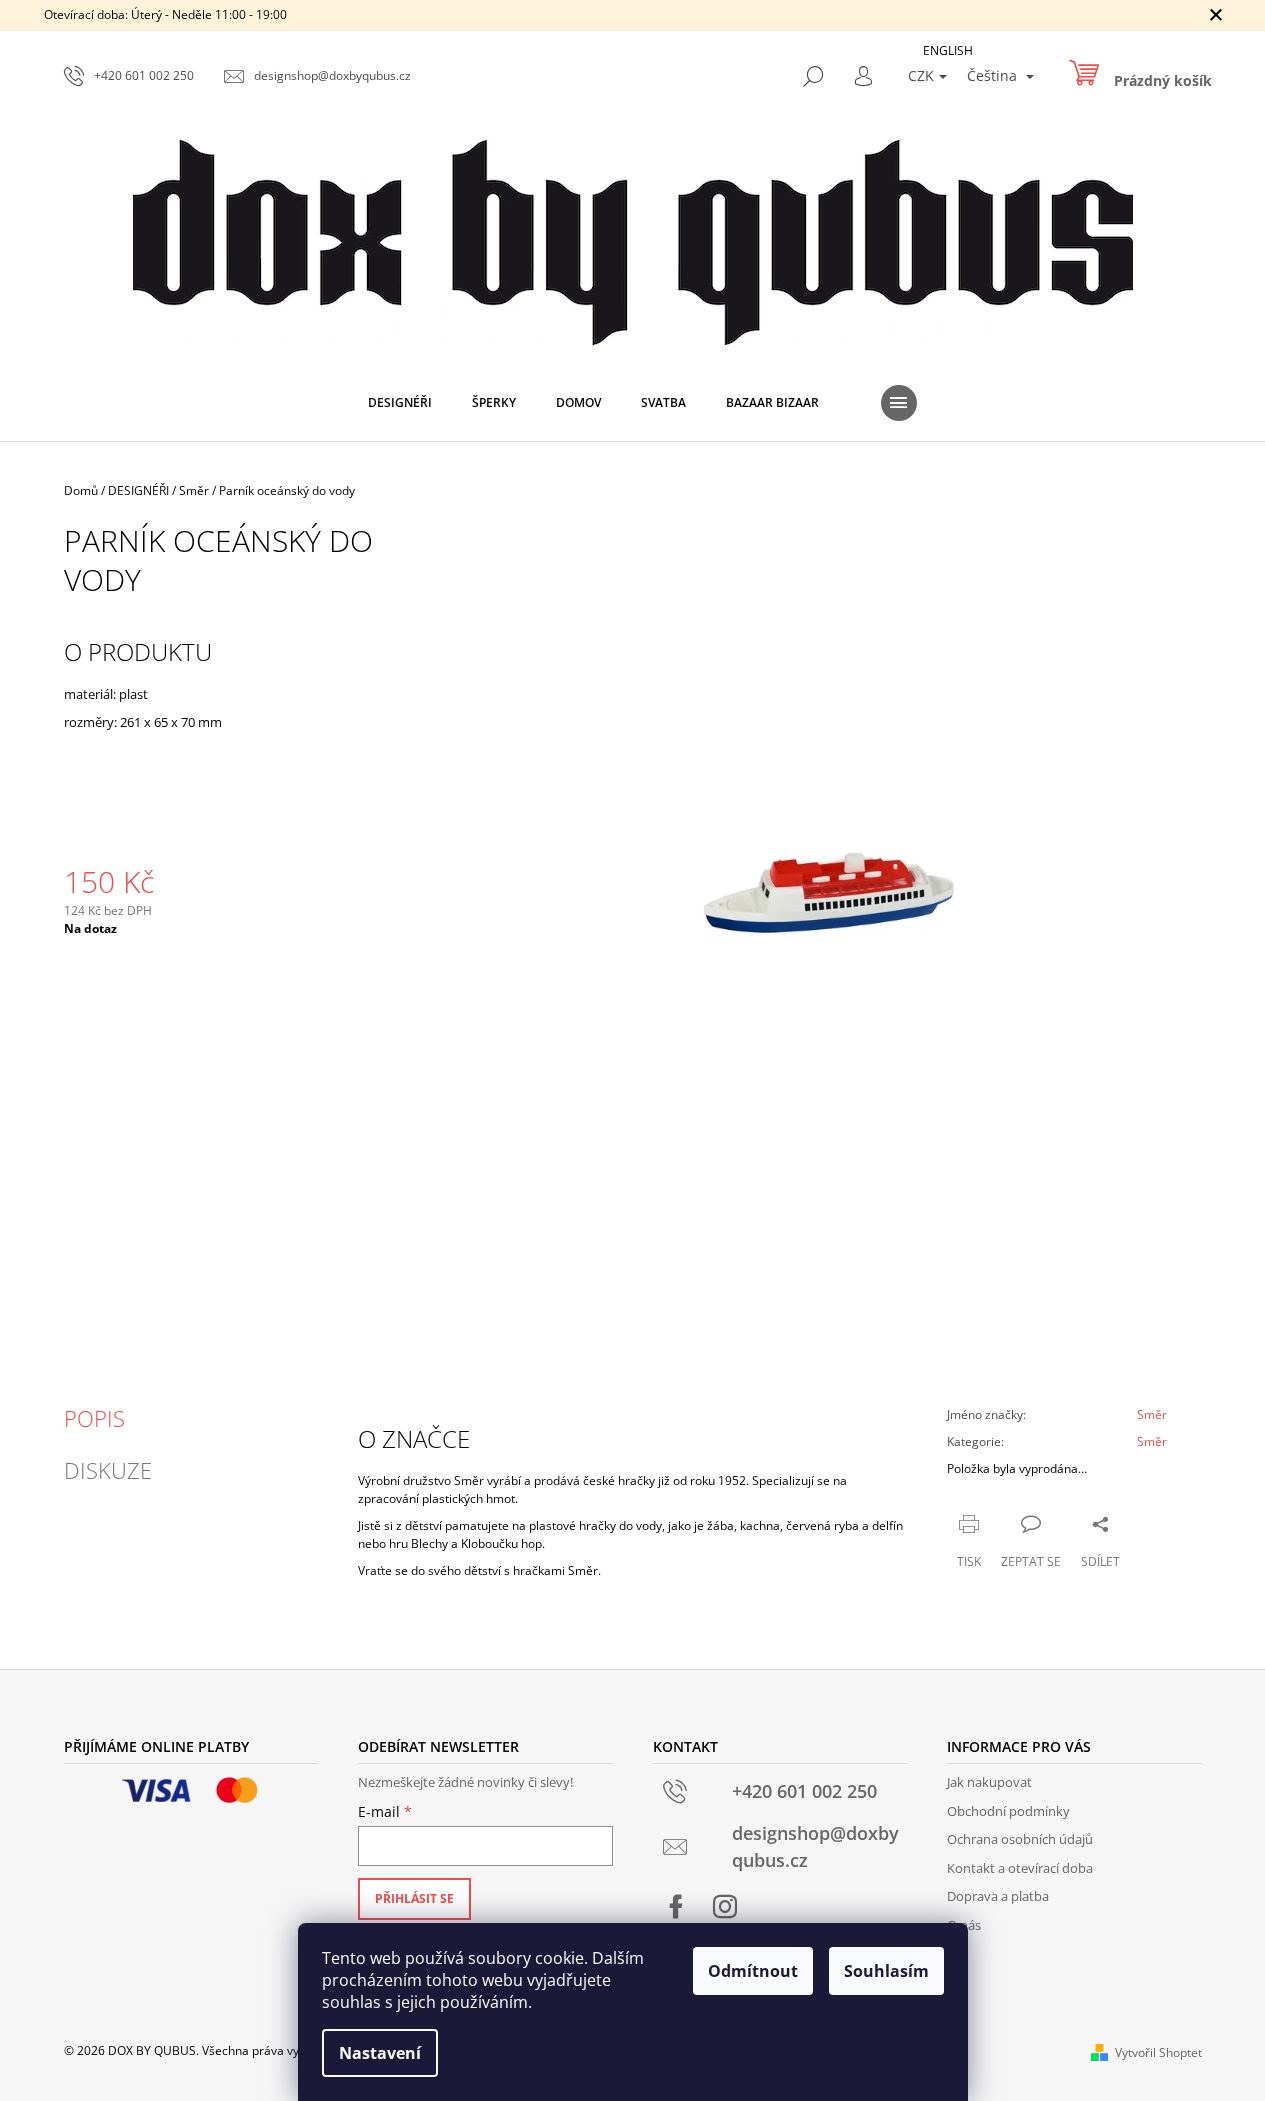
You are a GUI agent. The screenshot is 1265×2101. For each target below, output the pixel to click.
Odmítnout (753, 1971)
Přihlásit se (414, 1898)
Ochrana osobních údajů (1020, 1839)
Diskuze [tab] (108, 1470)
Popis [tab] (94, 1418)
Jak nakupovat (989, 1782)
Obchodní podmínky (1008, 1811)
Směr (1152, 1414)
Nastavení (380, 2053)
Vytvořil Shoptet (1158, 2052)
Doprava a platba (998, 1896)
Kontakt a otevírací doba (1020, 1868)
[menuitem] (400, 403)
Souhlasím (886, 1971)
